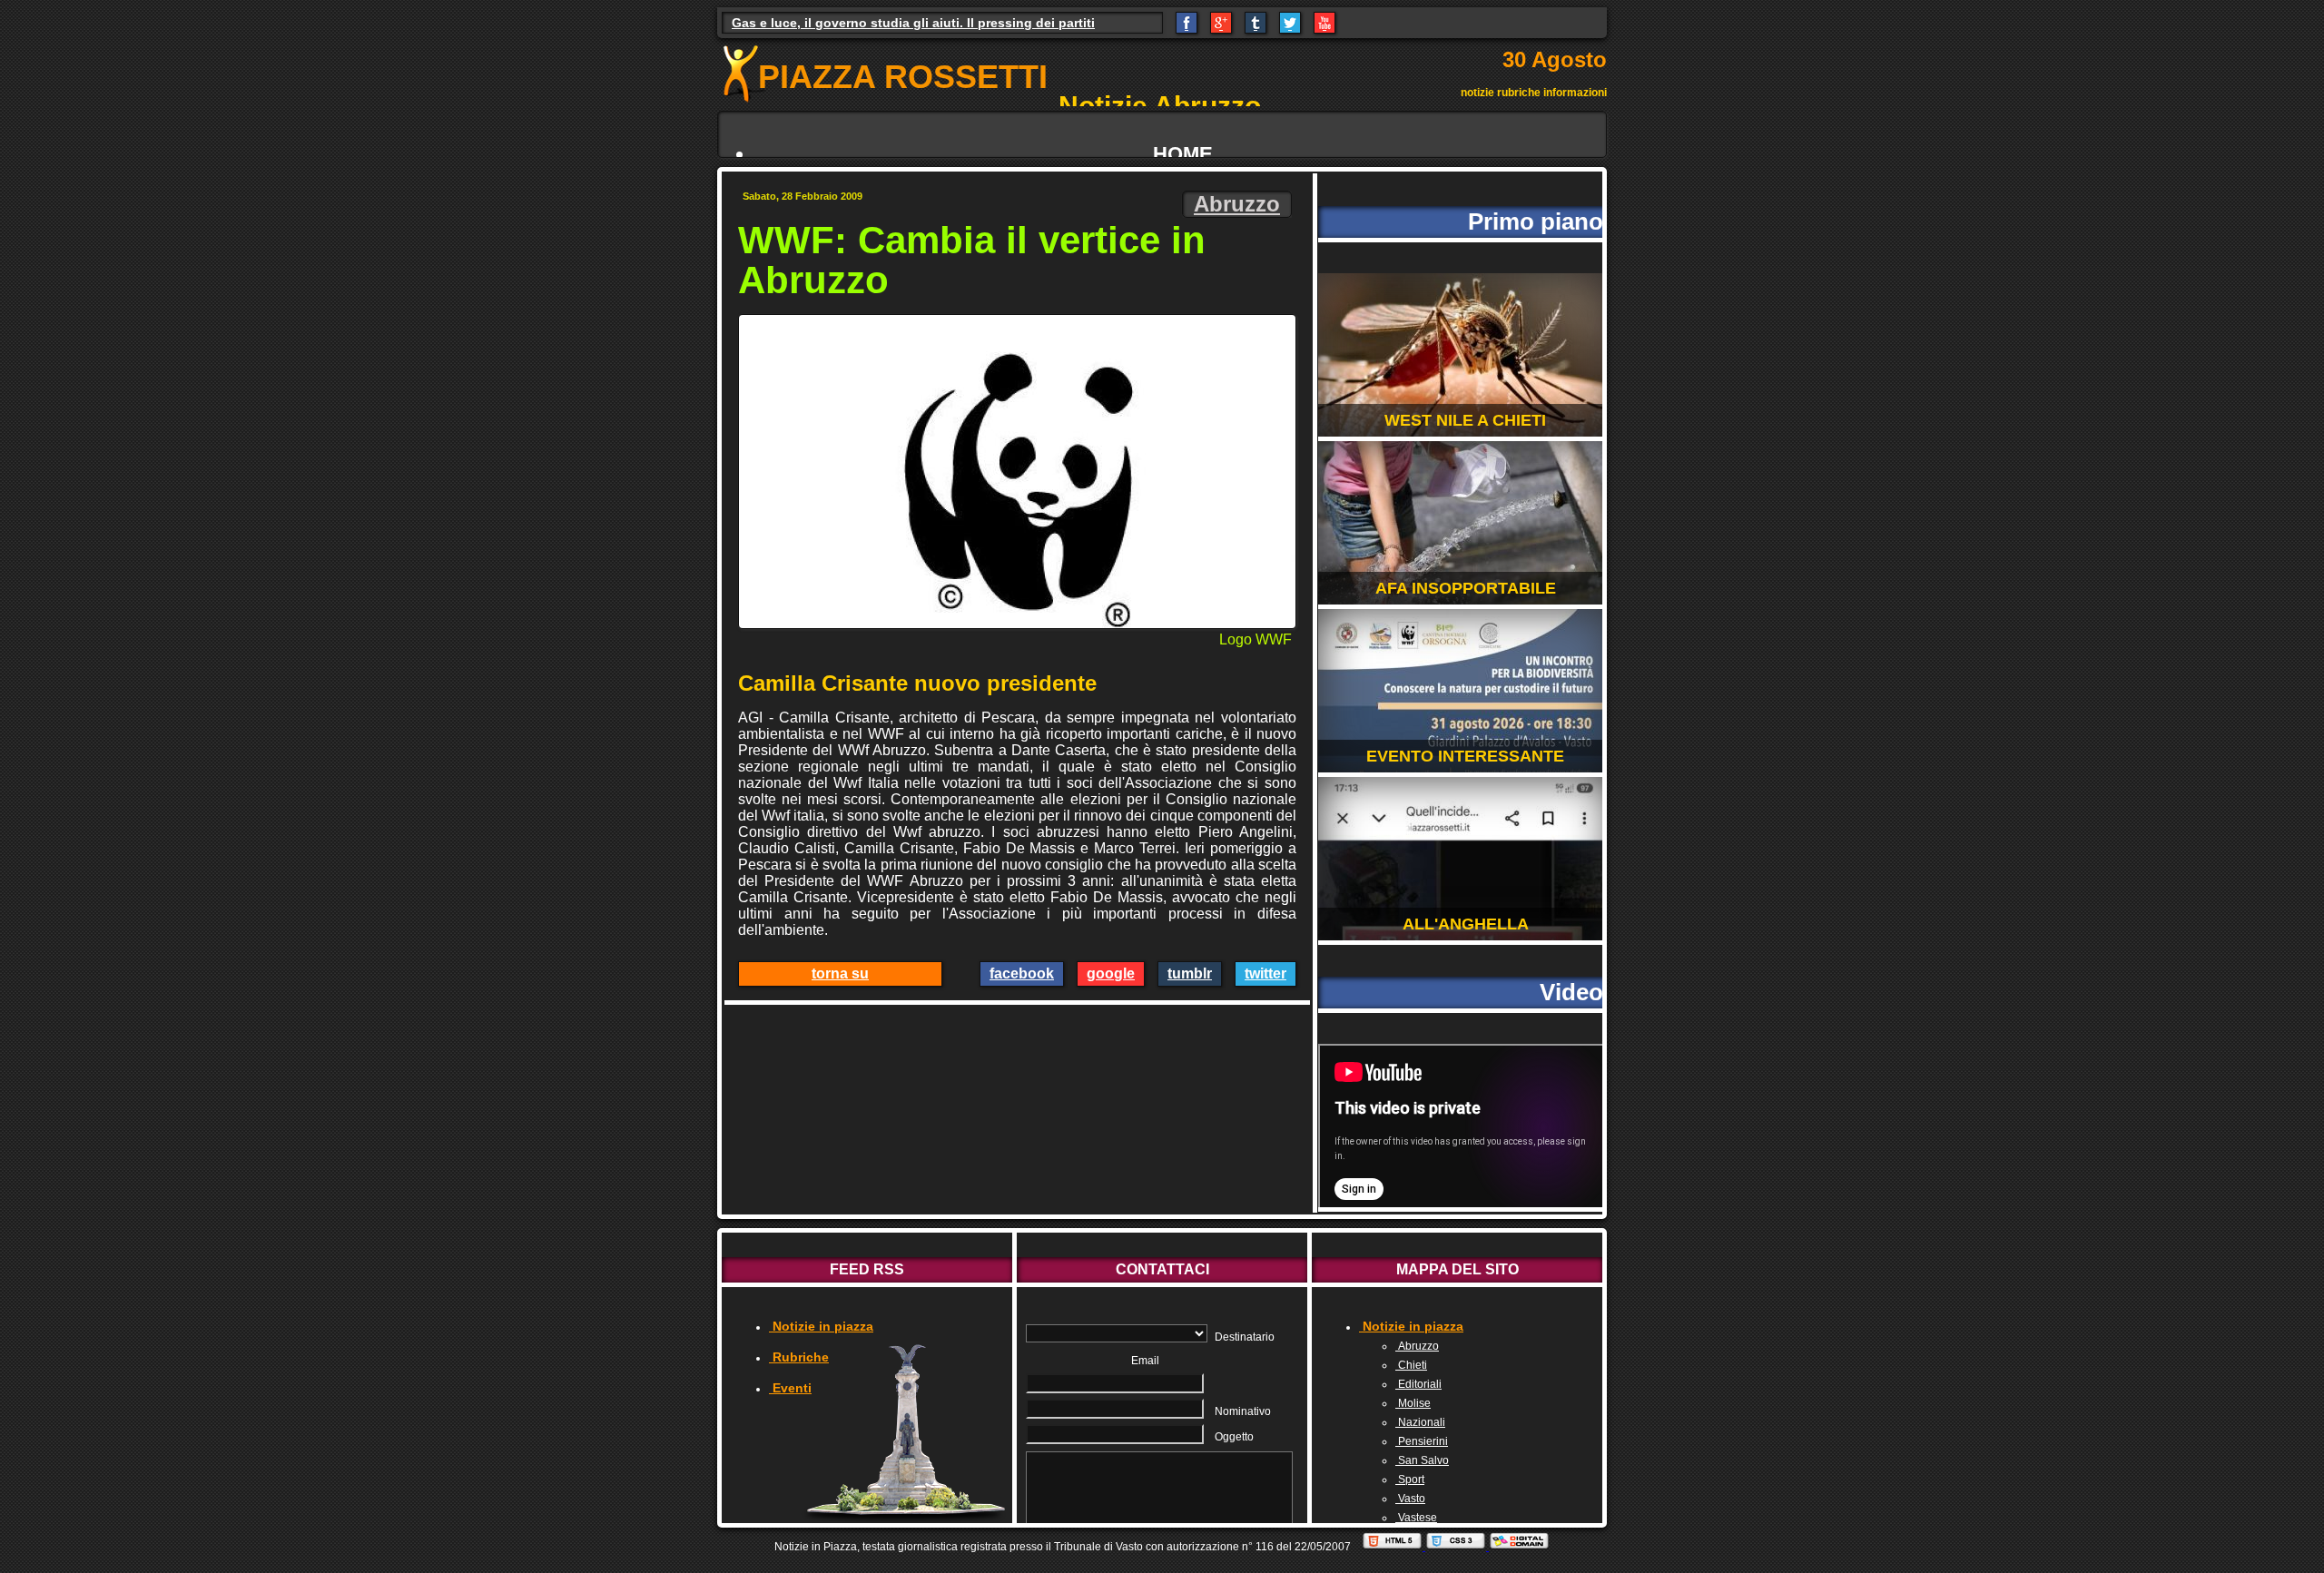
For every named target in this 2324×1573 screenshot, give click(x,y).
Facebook (1022, 973)
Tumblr (1190, 973)
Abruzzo (1237, 204)
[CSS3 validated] (1457, 1547)
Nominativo (1243, 1411)
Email (1145, 1361)
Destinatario (1245, 1337)
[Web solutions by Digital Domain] (1519, 1547)
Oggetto (1234, 1437)
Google (1111, 973)
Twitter (1265, 973)
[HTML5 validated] (1393, 1547)
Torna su (840, 973)
